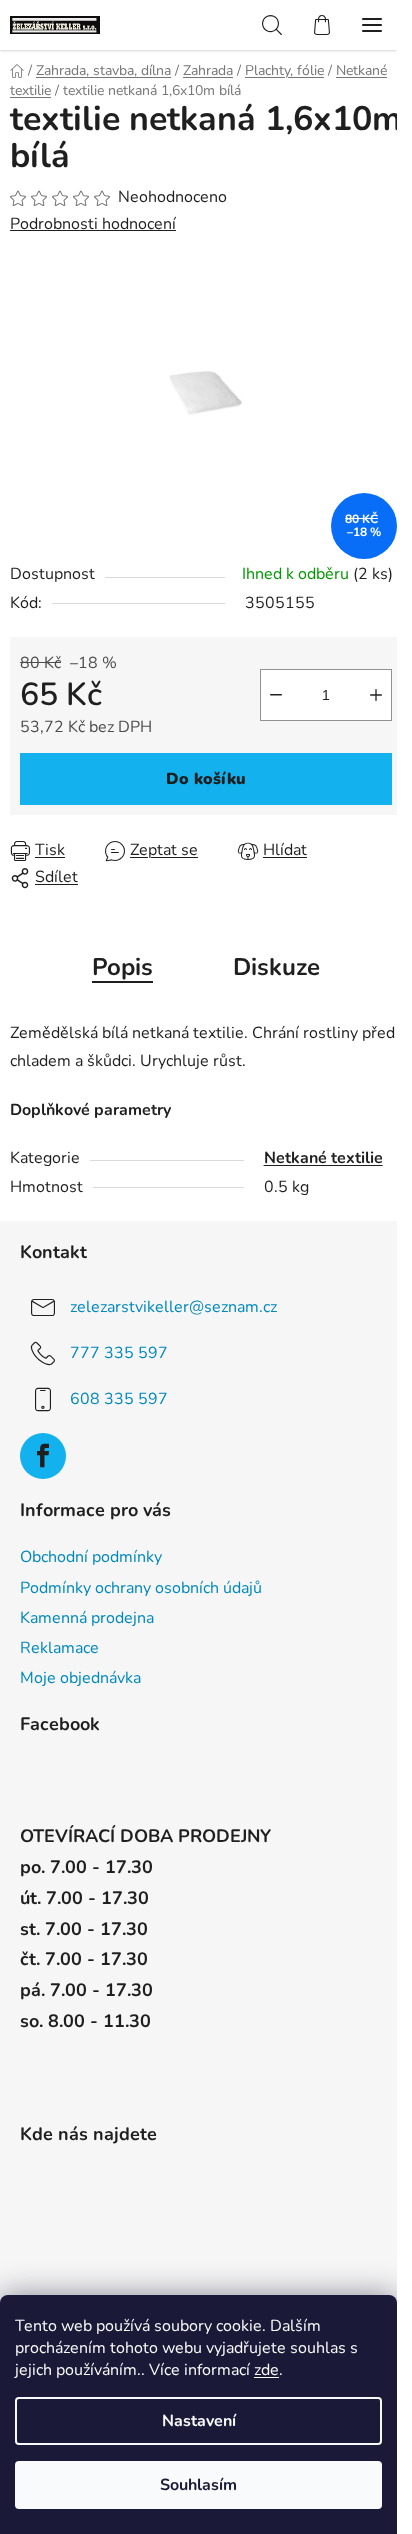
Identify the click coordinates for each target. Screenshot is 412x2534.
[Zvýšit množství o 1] (376, 695)
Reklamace (59, 1648)
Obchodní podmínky (91, 1557)
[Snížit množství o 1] (276, 695)
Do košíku (206, 779)
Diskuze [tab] (276, 967)
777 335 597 (119, 1353)
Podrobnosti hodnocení (93, 224)
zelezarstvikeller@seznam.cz (173, 1307)
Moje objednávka (80, 1678)
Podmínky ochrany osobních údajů (141, 1588)
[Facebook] (43, 1456)
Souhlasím (198, 2485)
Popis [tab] (122, 967)
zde (266, 2370)
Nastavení (199, 2421)
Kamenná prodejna (87, 1618)
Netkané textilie (323, 1158)
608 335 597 (119, 1399)
